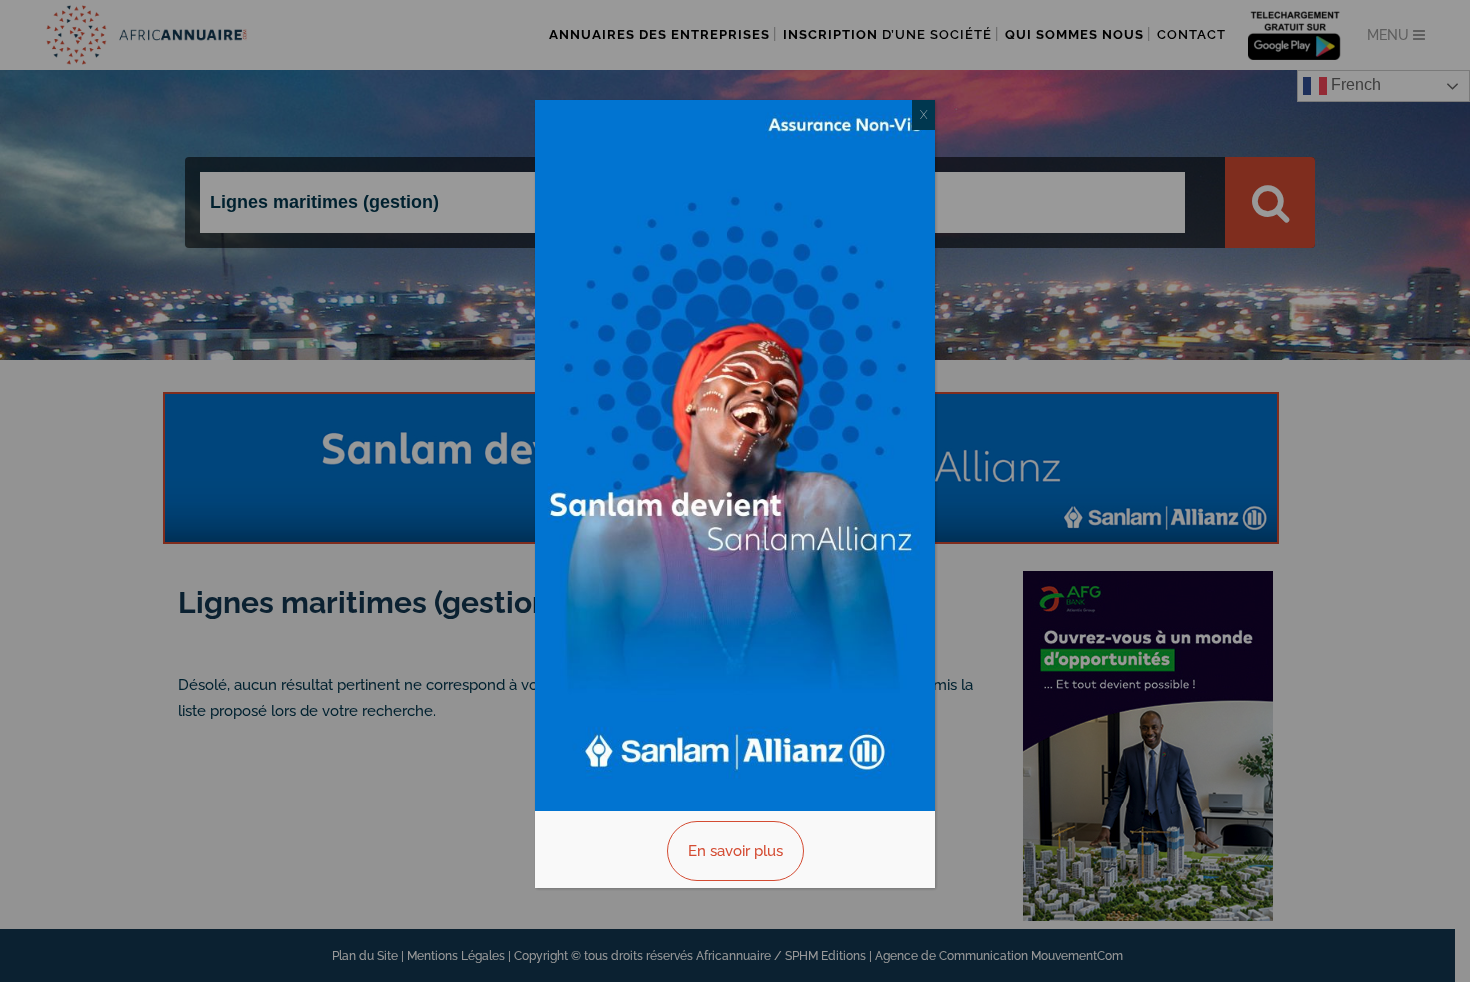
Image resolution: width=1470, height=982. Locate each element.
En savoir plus (735, 851)
